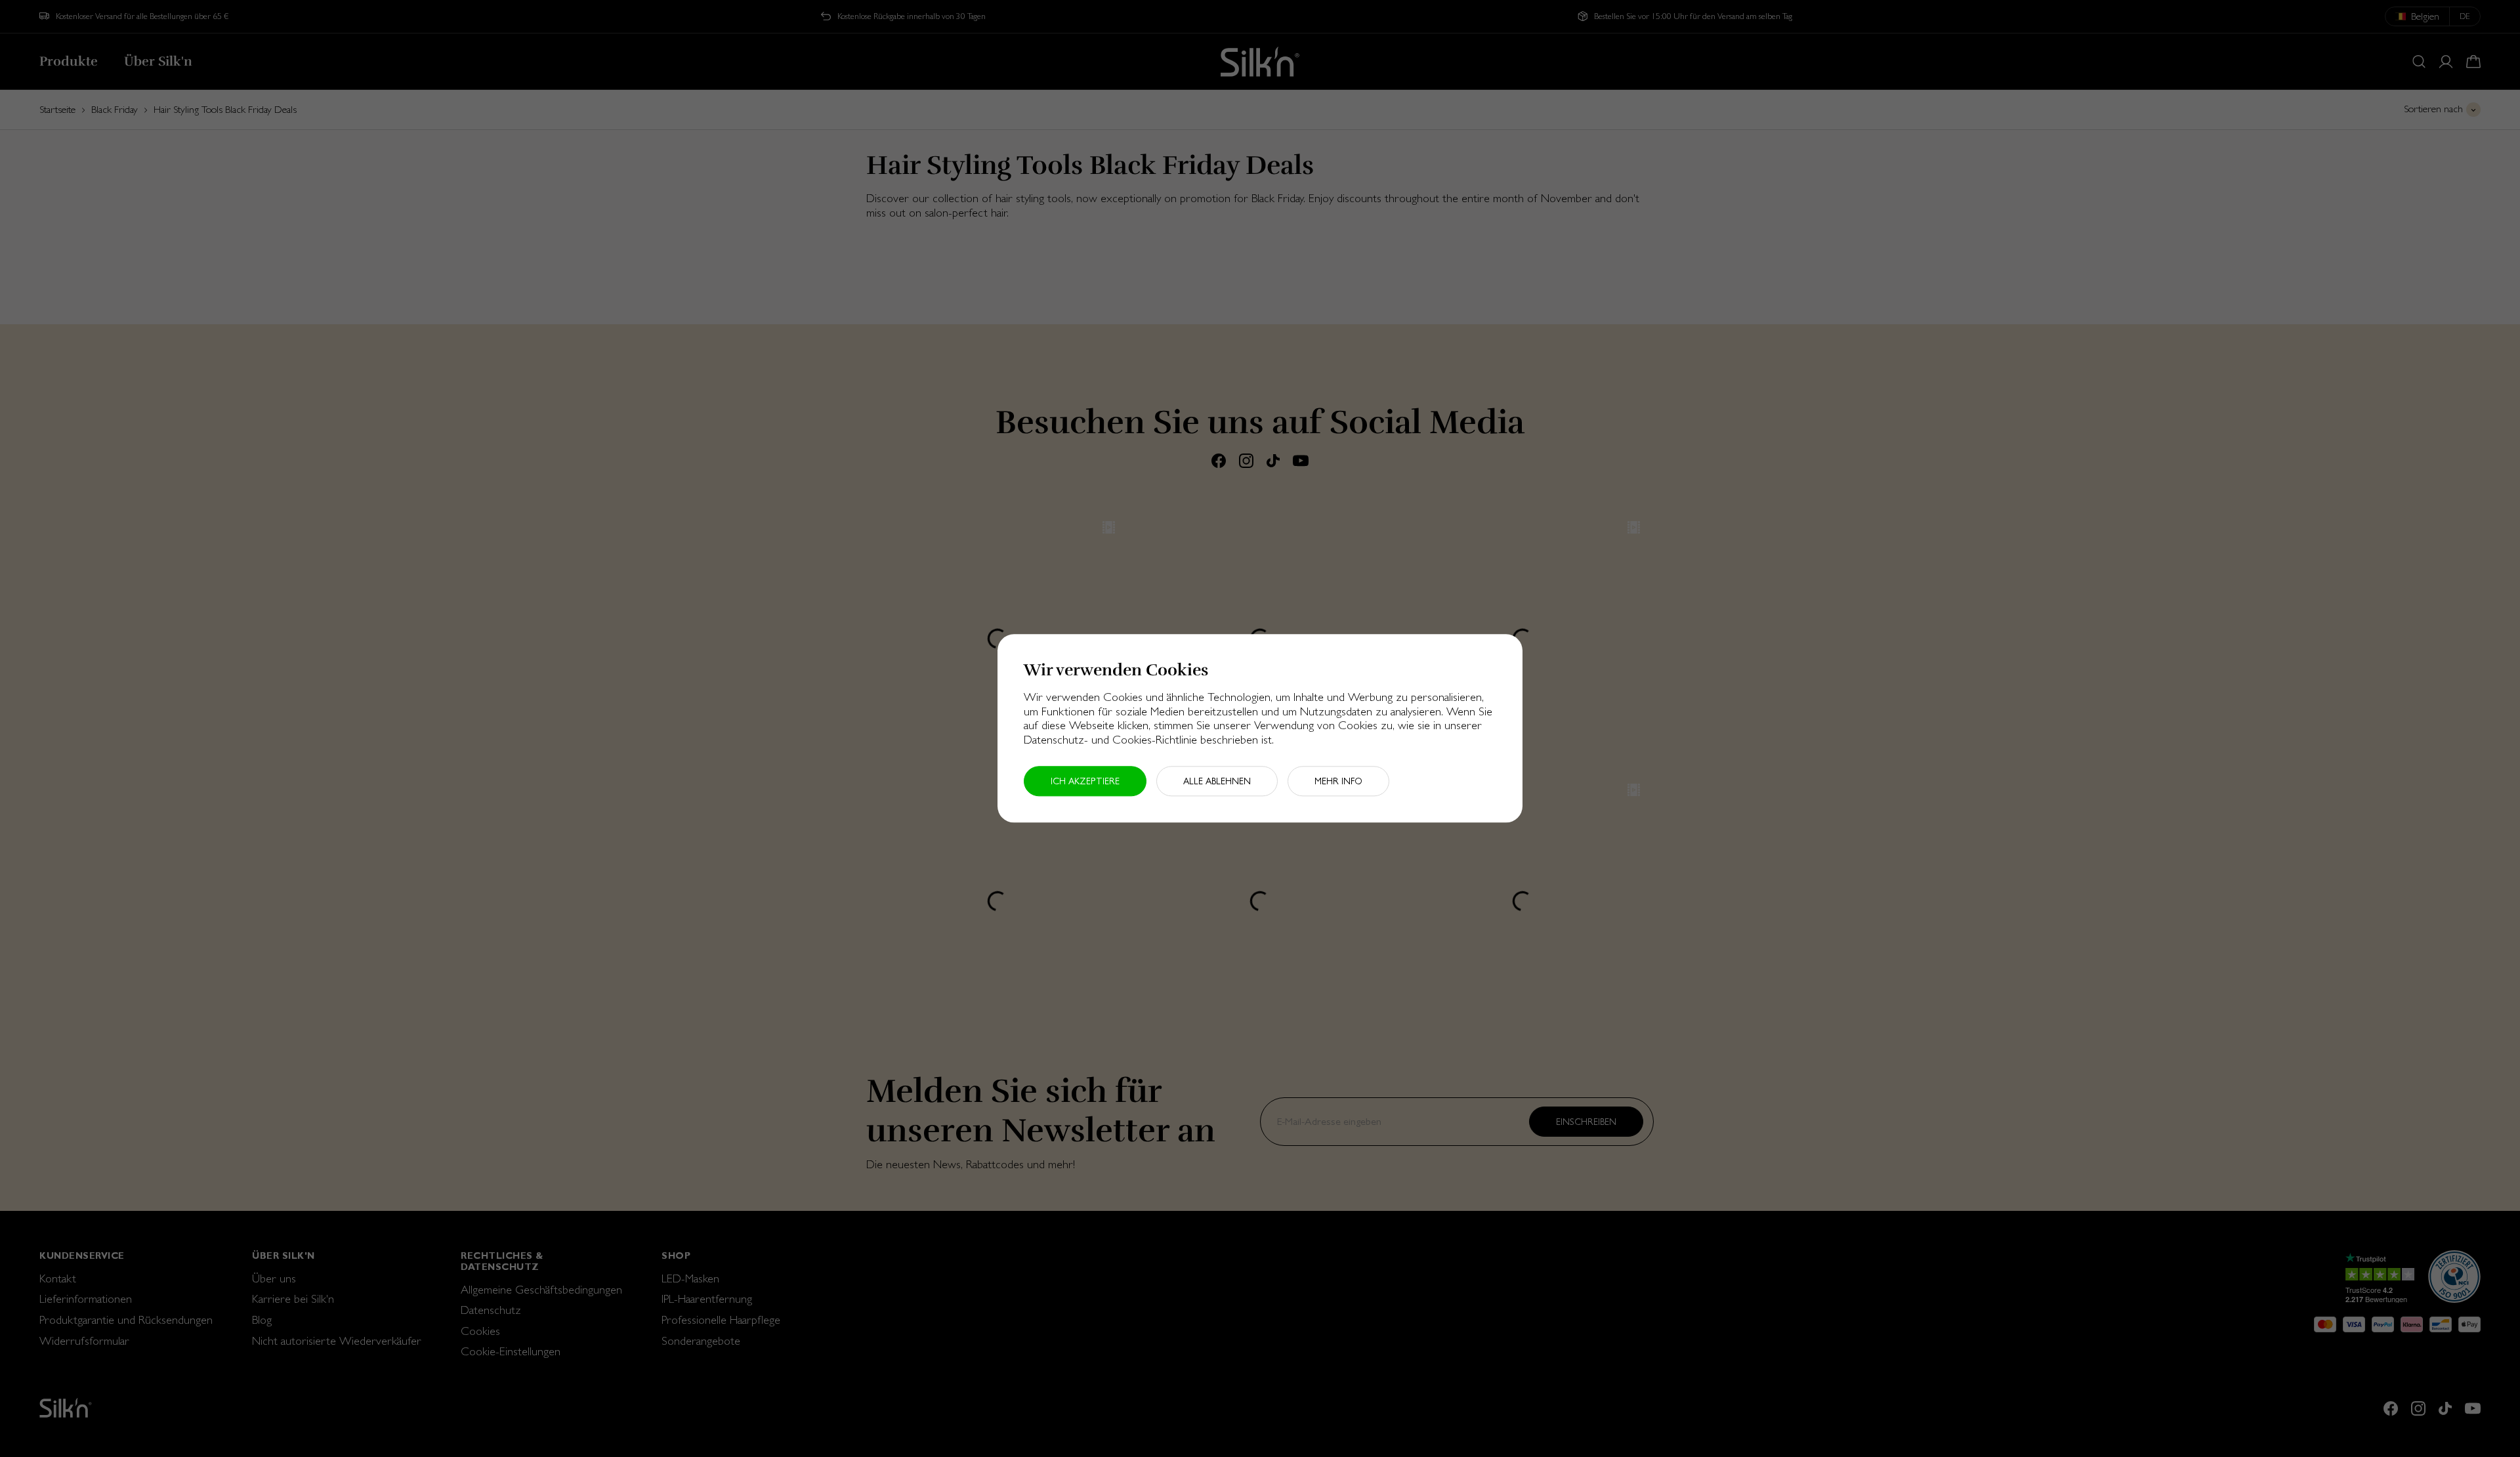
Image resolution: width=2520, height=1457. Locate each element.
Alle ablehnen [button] (1217, 782)
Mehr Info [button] (1338, 782)
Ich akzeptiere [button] (1085, 782)
